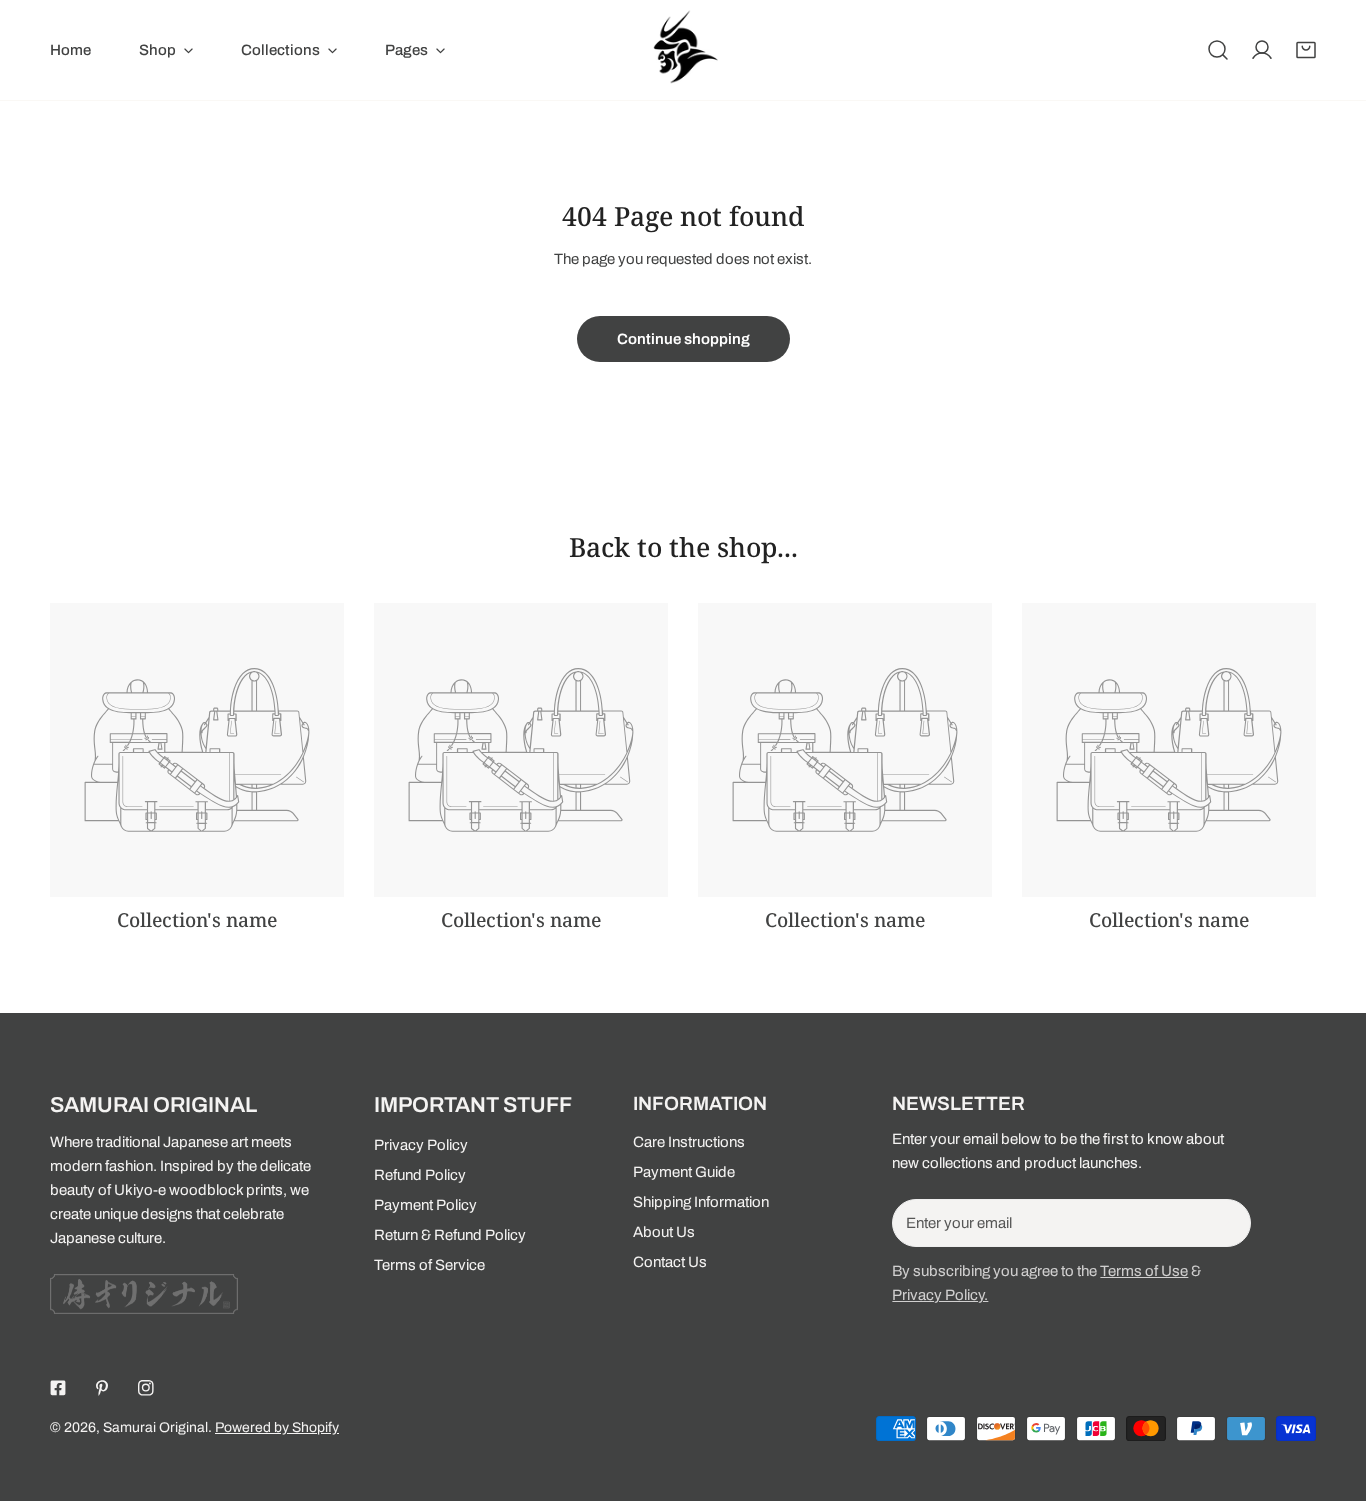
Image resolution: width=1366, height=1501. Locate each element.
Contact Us (670, 1262)
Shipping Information (701, 1202)
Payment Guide (684, 1172)
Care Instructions (689, 1142)
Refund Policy (420, 1175)
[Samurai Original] (683, 50)
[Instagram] (146, 1388)
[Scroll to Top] (1330, 1395)
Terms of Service (429, 1265)
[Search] (1218, 50)
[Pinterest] (102, 1388)
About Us (664, 1232)
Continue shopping (683, 339)
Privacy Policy (421, 1145)
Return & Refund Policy (450, 1235)
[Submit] (1225, 1222)
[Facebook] (58, 1388)
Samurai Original (155, 1427)
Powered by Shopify (277, 1427)
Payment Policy (425, 1205)
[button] (1306, 50)
